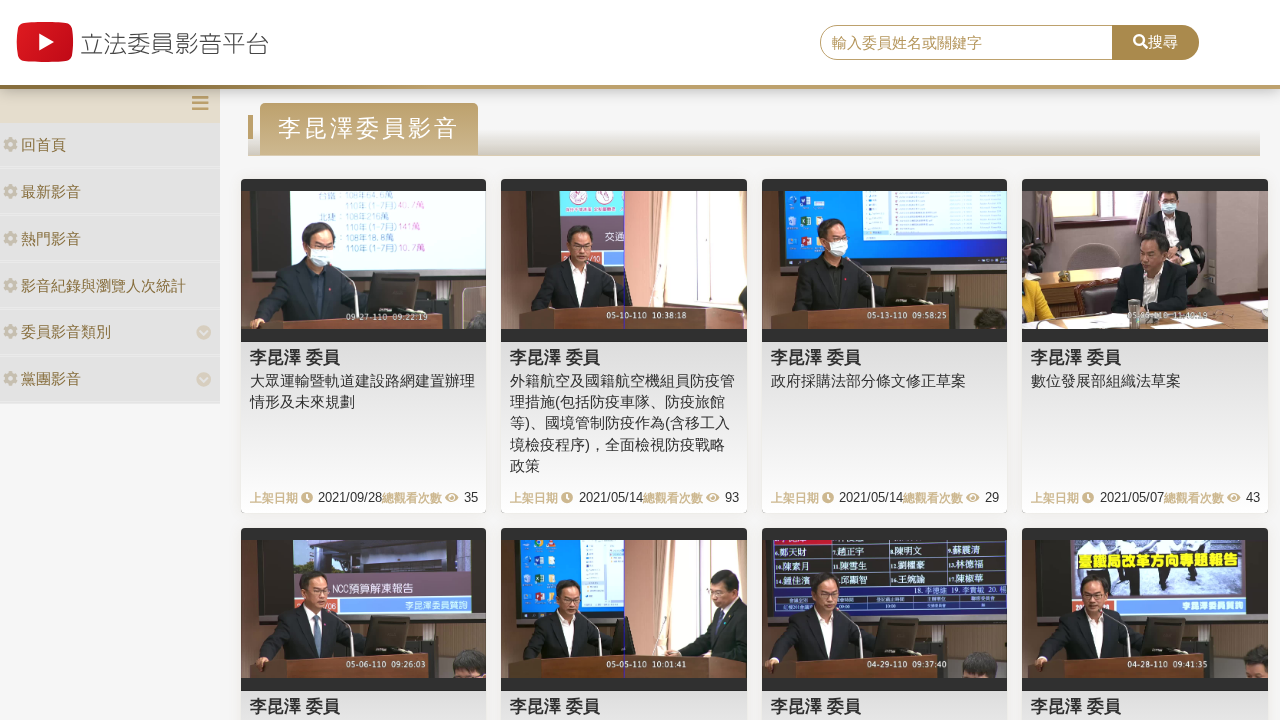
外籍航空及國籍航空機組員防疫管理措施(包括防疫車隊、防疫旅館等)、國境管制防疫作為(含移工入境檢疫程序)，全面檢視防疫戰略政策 (622, 423)
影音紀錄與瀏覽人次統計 (103, 285)
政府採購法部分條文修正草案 (868, 380)
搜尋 (1163, 41)
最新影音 (51, 191)
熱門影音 (51, 238)
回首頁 (43, 144)
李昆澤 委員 (295, 357)
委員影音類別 (66, 331)
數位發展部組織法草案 (1106, 380)
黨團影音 (51, 378)
